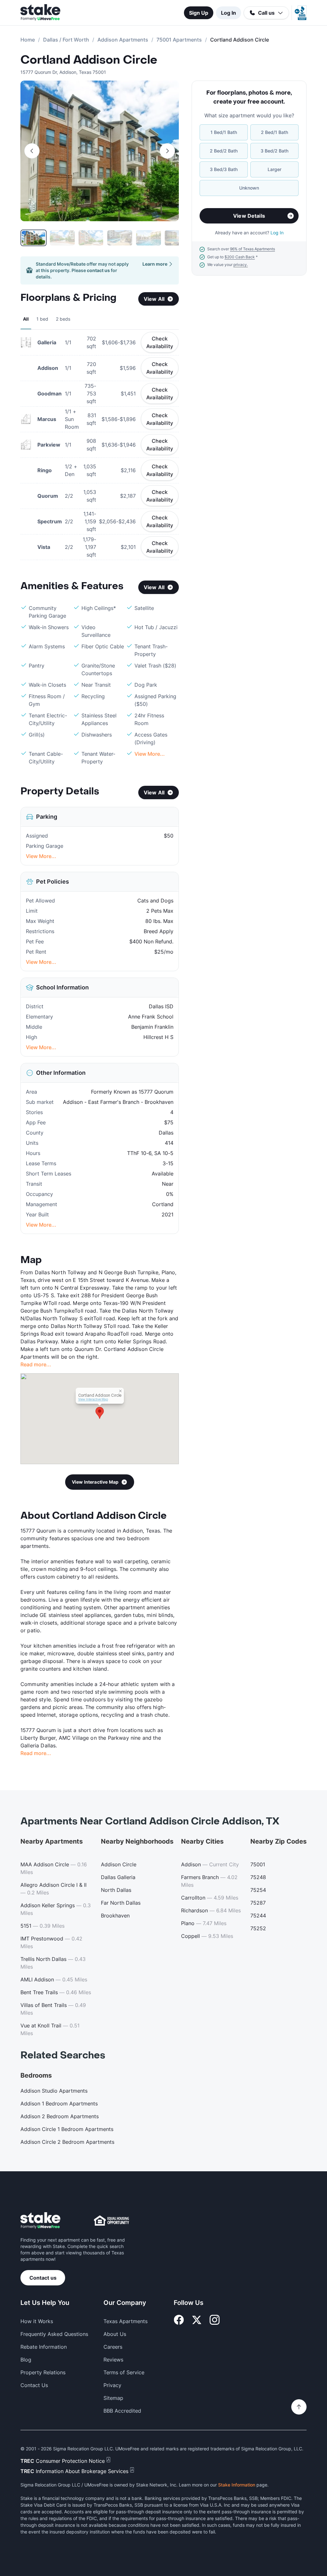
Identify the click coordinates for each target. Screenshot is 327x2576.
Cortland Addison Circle (89, 60)
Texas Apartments (125, 2321)
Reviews (113, 2360)
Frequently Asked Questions (54, 2334)
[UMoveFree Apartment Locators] (40, 2221)
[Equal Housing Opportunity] (111, 2221)
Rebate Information (44, 2347)
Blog (26, 2360)
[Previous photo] (32, 151)
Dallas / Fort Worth (66, 40)
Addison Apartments (123, 40)
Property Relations (43, 2372)
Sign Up (199, 13)
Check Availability (160, 342)
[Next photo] (167, 151)
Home (28, 40)
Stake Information (237, 2485)
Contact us (43, 2278)
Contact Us (34, 2385)
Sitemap (113, 2398)
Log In (228, 13)
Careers (113, 2347)
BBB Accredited (122, 2411)
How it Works (37, 2321)
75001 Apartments (179, 40)
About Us (115, 2334)
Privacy (112, 2385)
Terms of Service (124, 2372)
